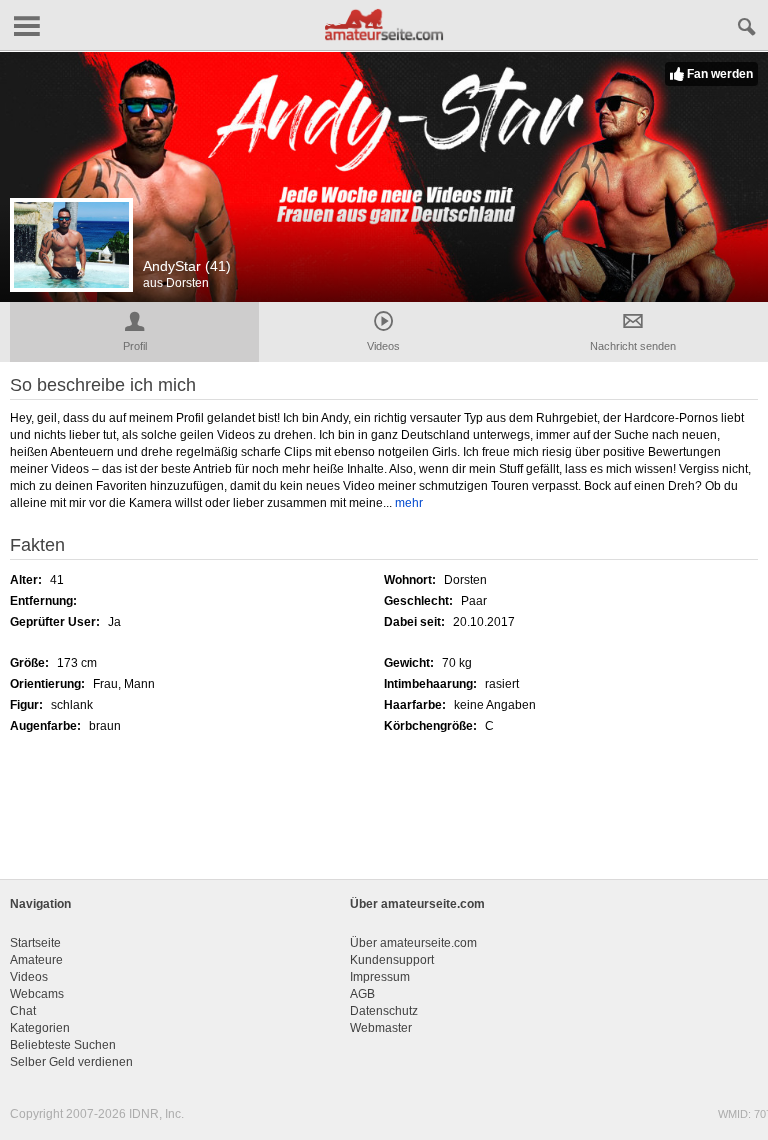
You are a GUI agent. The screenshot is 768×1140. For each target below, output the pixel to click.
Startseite (35, 943)
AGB (362, 994)
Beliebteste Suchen (63, 1045)
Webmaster (381, 1028)
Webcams (37, 994)
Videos (29, 977)
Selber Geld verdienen (71, 1062)
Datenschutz (384, 1011)
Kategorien (40, 1028)
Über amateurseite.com (413, 943)
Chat (23, 1011)
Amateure (36, 960)
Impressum (380, 977)
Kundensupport (392, 960)
